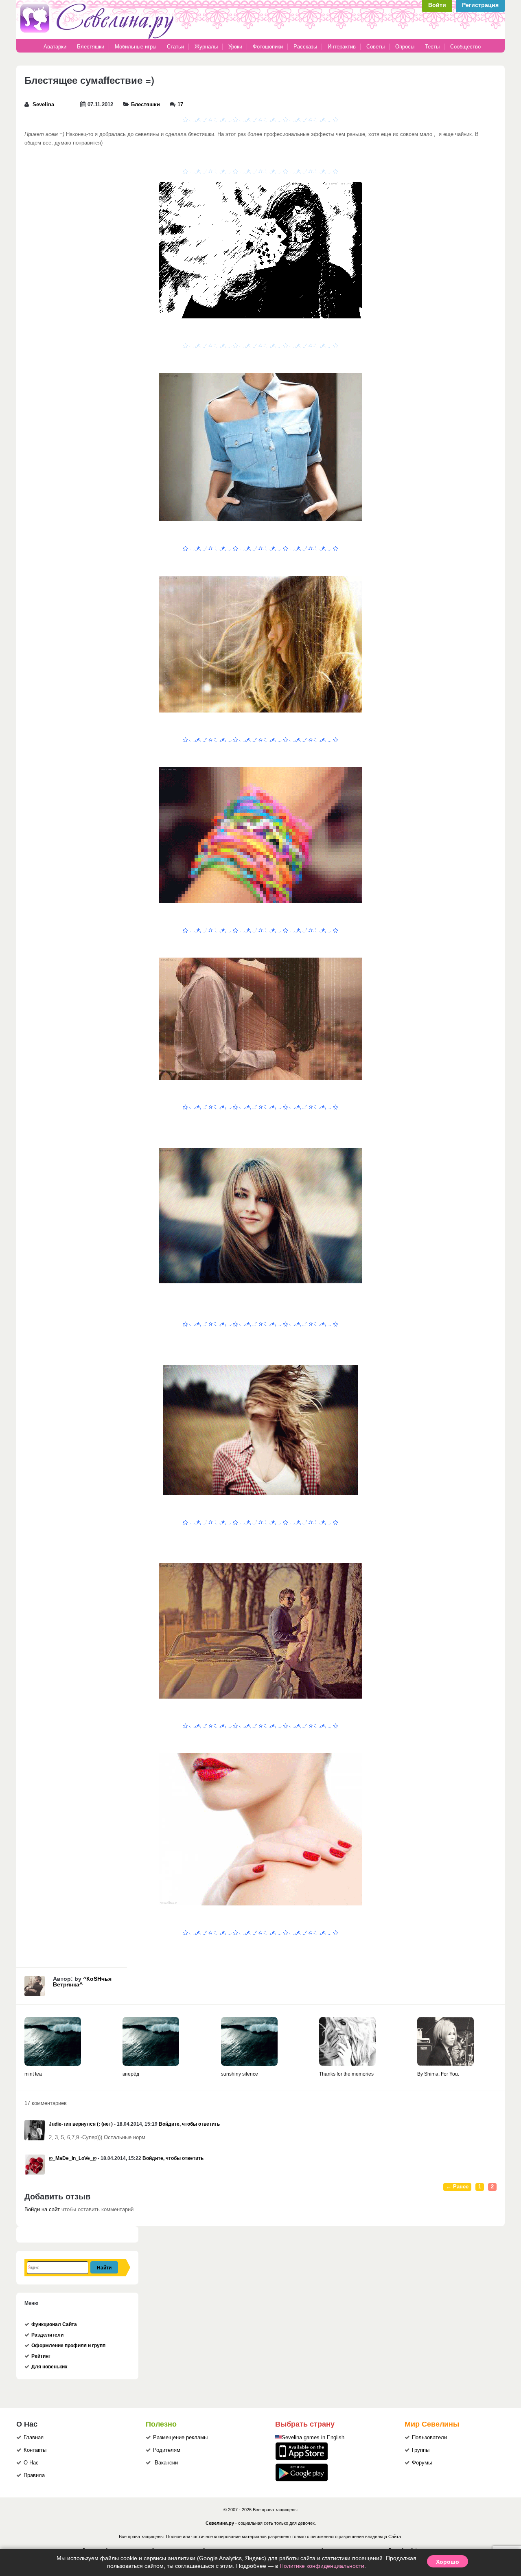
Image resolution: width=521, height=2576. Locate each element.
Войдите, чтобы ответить (189, 2124)
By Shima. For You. (438, 2074)
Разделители (47, 2335)
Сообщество (465, 47)
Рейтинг (41, 2356)
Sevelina (43, 105)
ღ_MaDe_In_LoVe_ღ (73, 2158)
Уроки (235, 47)
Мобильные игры (136, 47)
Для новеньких (49, 2367)
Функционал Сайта (54, 2324)
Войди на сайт (42, 2210)
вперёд (131, 2074)
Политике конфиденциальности (322, 2566)
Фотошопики (268, 47)
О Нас (31, 2463)
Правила (34, 2475)
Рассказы (306, 47)
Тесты (432, 47)
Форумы (422, 2463)
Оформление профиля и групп (68, 2346)
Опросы (405, 47)
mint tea (33, 2074)
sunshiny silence (240, 2074)
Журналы (206, 47)
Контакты (35, 2450)
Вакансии (166, 2463)
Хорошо (448, 2561)
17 (180, 105)
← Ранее (457, 2187)
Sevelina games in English (313, 2438)
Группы (421, 2450)
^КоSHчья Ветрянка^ (82, 1982)
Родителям (167, 2450)
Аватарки (55, 47)
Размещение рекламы (180, 2438)
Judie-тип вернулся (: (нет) (81, 2124)
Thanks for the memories (346, 2074)
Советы (375, 47)
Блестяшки (91, 47)
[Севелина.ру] (99, 37)
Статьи (175, 47)
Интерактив (342, 47)
